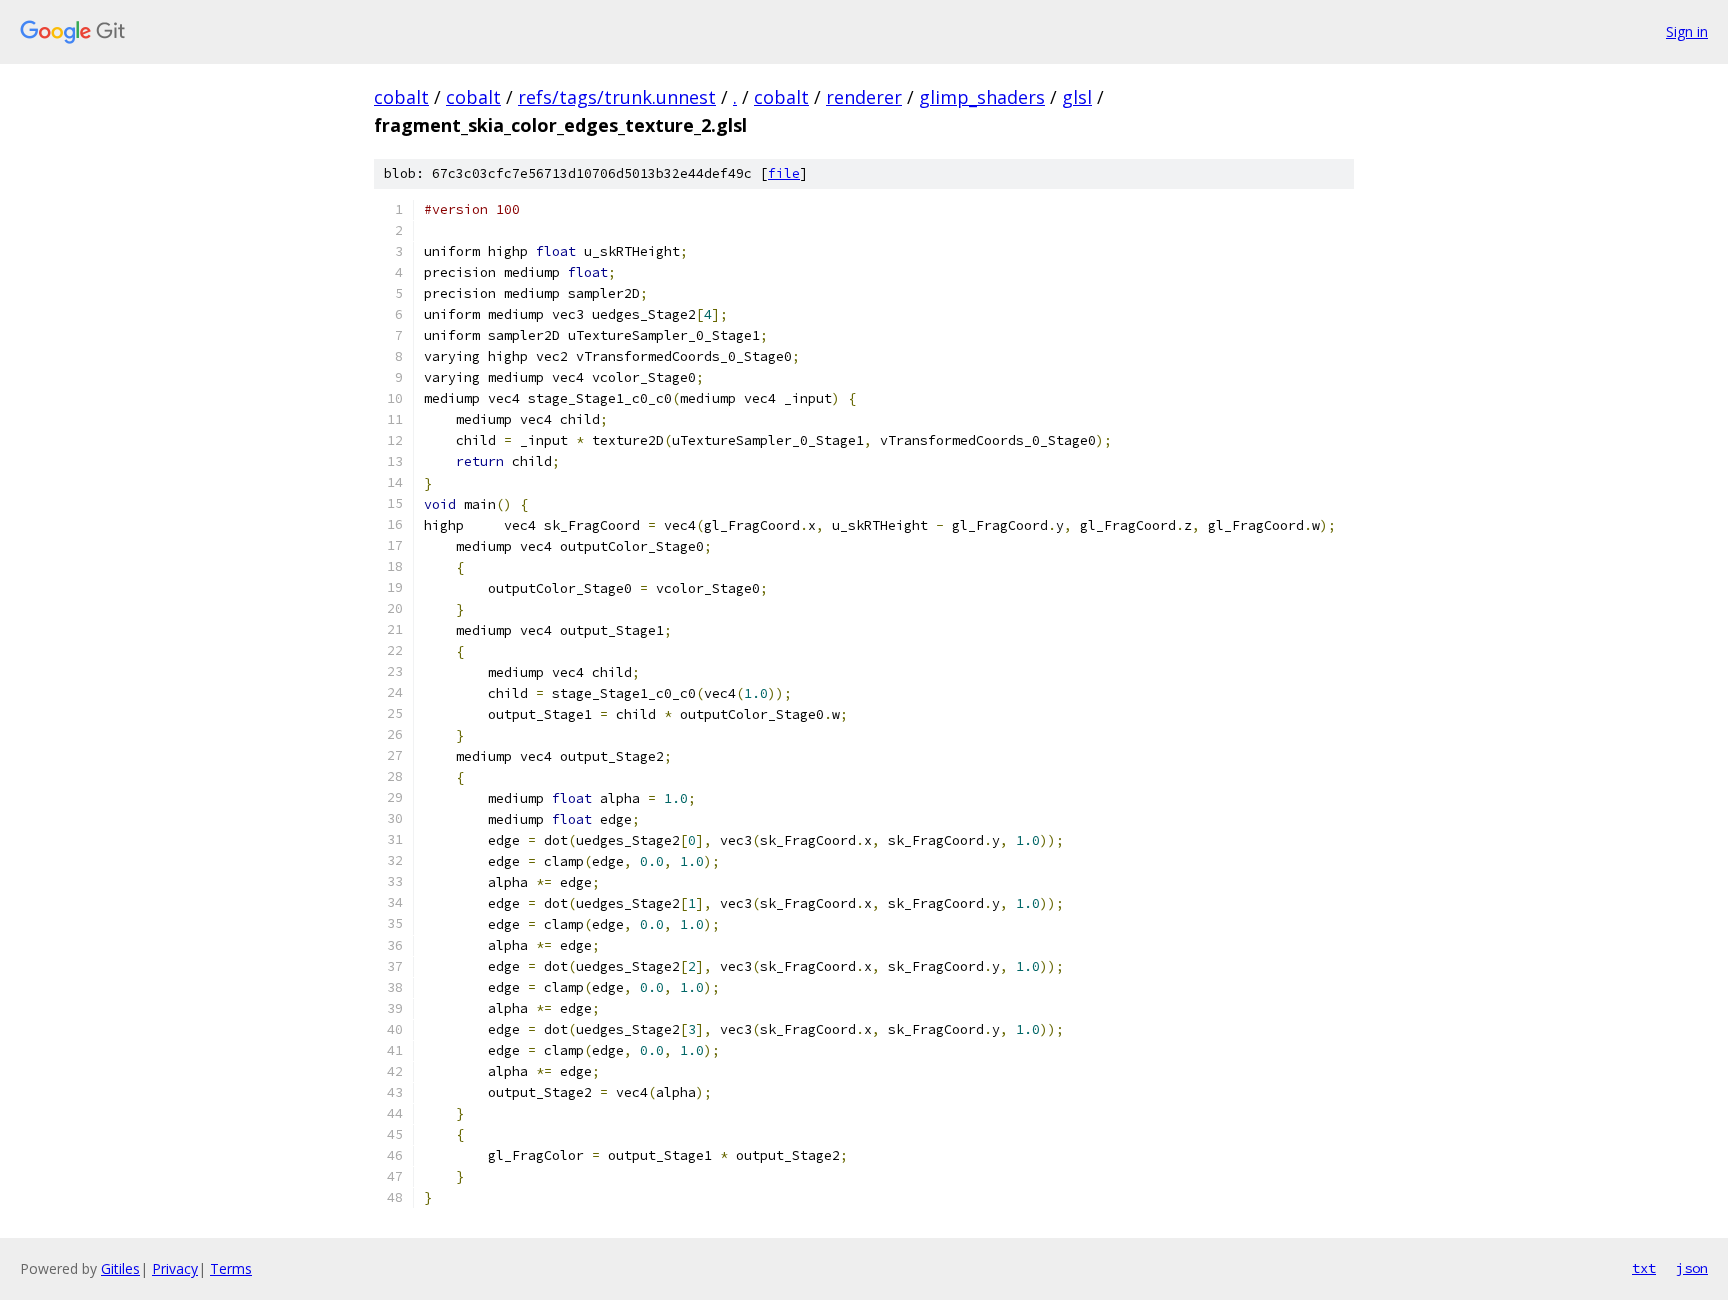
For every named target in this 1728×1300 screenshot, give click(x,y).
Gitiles (120, 1268)
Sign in (1687, 31)
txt (1644, 1268)
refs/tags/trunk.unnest (617, 97)
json (1692, 1268)
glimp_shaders (982, 97)
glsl (1077, 97)
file (784, 173)
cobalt (401, 97)
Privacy (175, 1268)
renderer (864, 97)
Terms (231, 1268)
